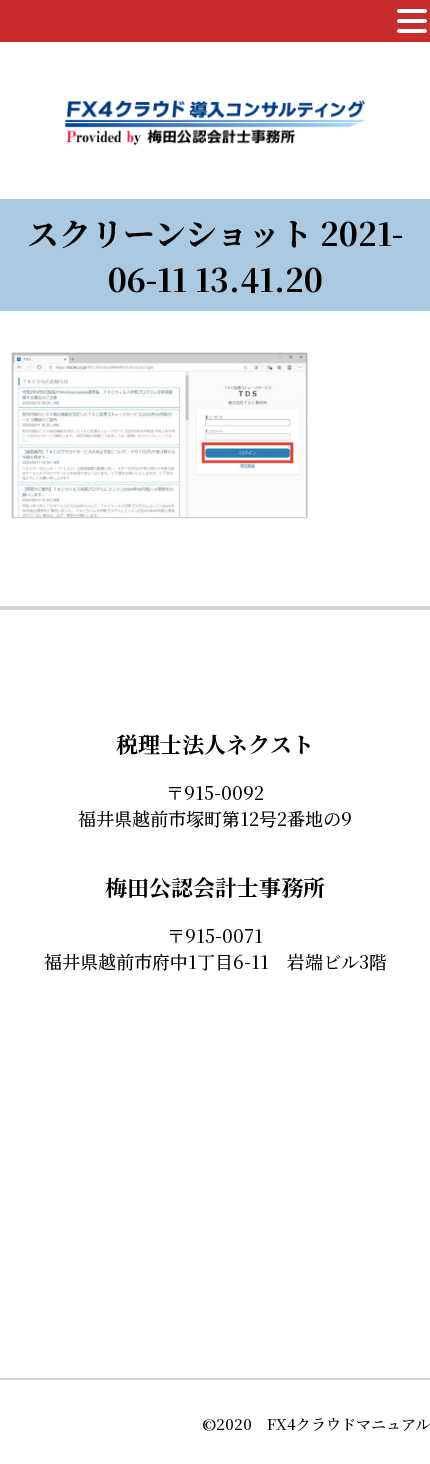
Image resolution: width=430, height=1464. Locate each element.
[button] (412, 21)
